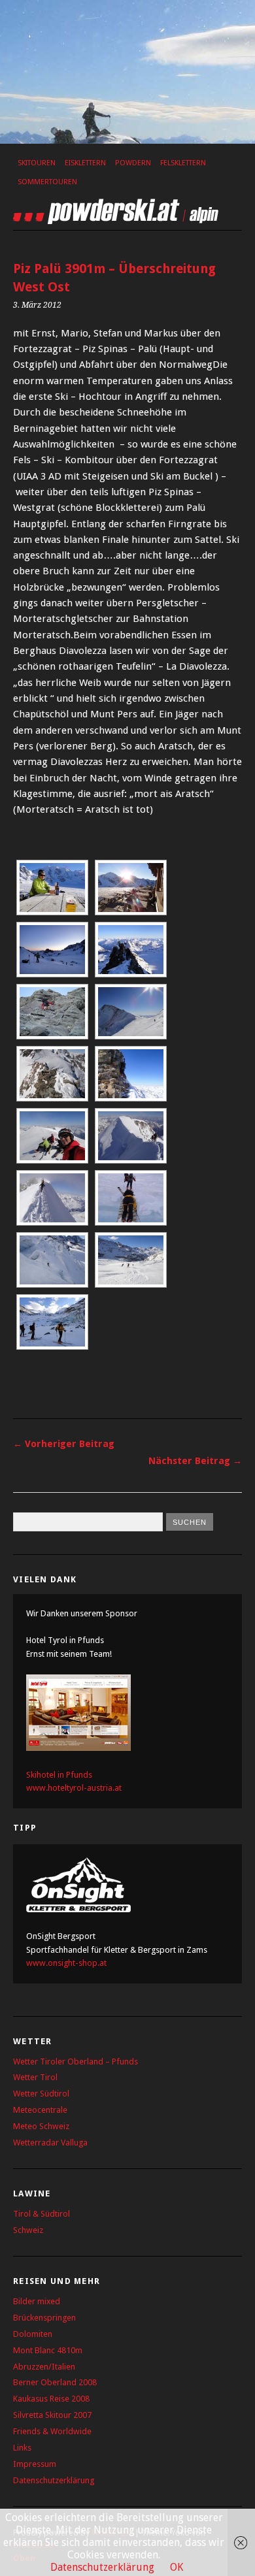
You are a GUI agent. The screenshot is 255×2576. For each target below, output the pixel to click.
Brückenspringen (44, 2318)
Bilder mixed (37, 2301)
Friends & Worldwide (52, 2431)
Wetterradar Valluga (50, 2143)
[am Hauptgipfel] (52, 1136)
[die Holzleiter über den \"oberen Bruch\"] (131, 1198)
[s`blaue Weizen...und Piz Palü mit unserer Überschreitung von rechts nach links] (52, 888)
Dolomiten (33, 2334)
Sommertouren (47, 182)
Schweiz (28, 2230)
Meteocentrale (40, 2110)
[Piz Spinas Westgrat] (52, 1074)
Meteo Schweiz (41, 2126)
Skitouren (37, 163)
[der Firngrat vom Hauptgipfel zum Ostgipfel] (131, 1136)
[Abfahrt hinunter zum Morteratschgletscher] (131, 1260)
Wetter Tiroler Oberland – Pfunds (76, 2062)
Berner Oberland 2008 (55, 2382)
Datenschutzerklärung (54, 2480)
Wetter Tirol (35, 2077)
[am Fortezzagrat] (131, 950)
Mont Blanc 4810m (48, 2350)
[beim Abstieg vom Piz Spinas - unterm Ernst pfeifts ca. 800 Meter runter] (131, 1074)
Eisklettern (85, 163)
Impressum (35, 2464)
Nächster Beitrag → (195, 1461)
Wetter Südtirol (41, 2094)
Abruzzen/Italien (44, 2367)
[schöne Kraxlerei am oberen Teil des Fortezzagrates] (52, 1012)
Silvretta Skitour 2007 (52, 2415)
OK (177, 2567)
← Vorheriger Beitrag (64, 1444)
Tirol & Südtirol (42, 2214)
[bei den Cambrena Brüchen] (52, 1260)
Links (22, 2448)
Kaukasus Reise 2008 (51, 2399)
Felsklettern (183, 163)
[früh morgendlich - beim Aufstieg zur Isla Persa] (52, 950)
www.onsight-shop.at (66, 1963)
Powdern (133, 163)
